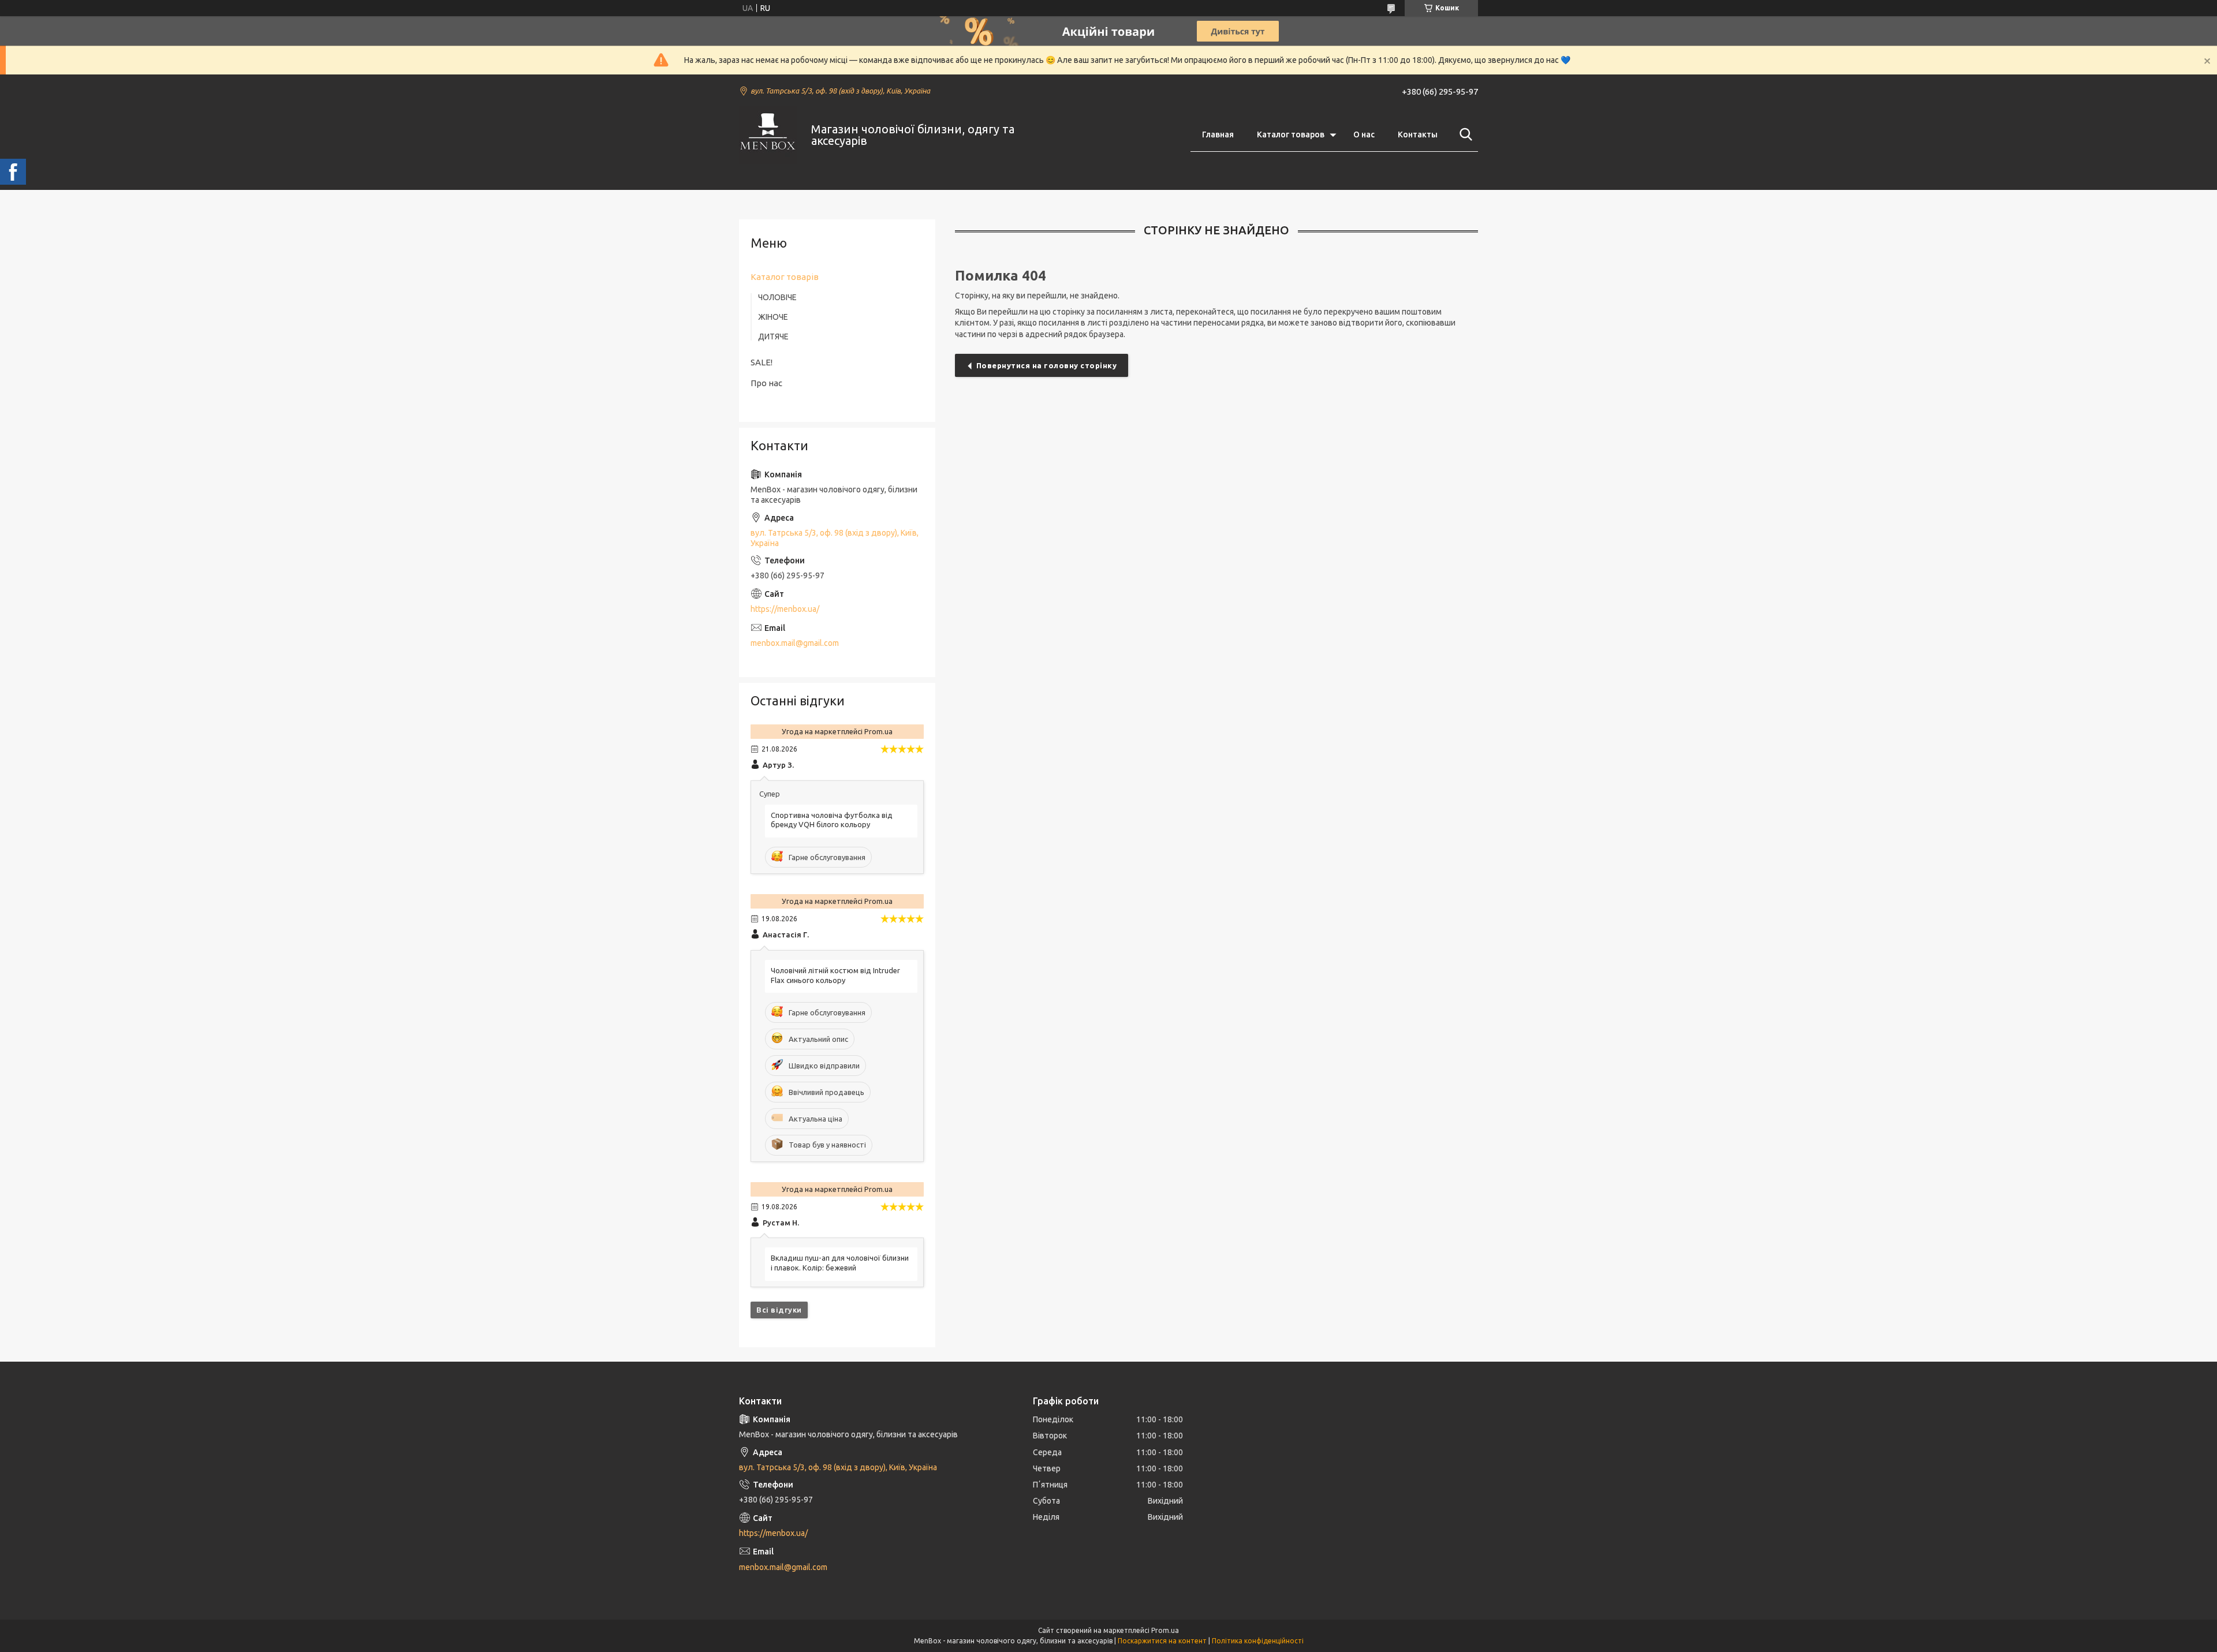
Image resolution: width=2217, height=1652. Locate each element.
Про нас (766, 383)
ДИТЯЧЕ (773, 337)
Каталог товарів (785, 277)
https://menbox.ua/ (785, 609)
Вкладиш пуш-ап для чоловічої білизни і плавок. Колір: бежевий (840, 1263)
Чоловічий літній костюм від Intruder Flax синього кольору (835, 975)
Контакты (1418, 134)
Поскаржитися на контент (1162, 1641)
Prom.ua (1165, 1630)
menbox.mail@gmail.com (795, 643)
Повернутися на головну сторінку (1047, 365)
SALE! (762, 362)
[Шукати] (1464, 134)
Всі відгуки (779, 1310)
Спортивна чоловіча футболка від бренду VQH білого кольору (832, 820)
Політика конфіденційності (1258, 1641)
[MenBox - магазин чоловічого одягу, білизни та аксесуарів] (768, 135)
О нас (1364, 134)
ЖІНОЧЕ (773, 317)
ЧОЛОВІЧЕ (777, 297)
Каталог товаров (1291, 134)
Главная (1218, 134)
